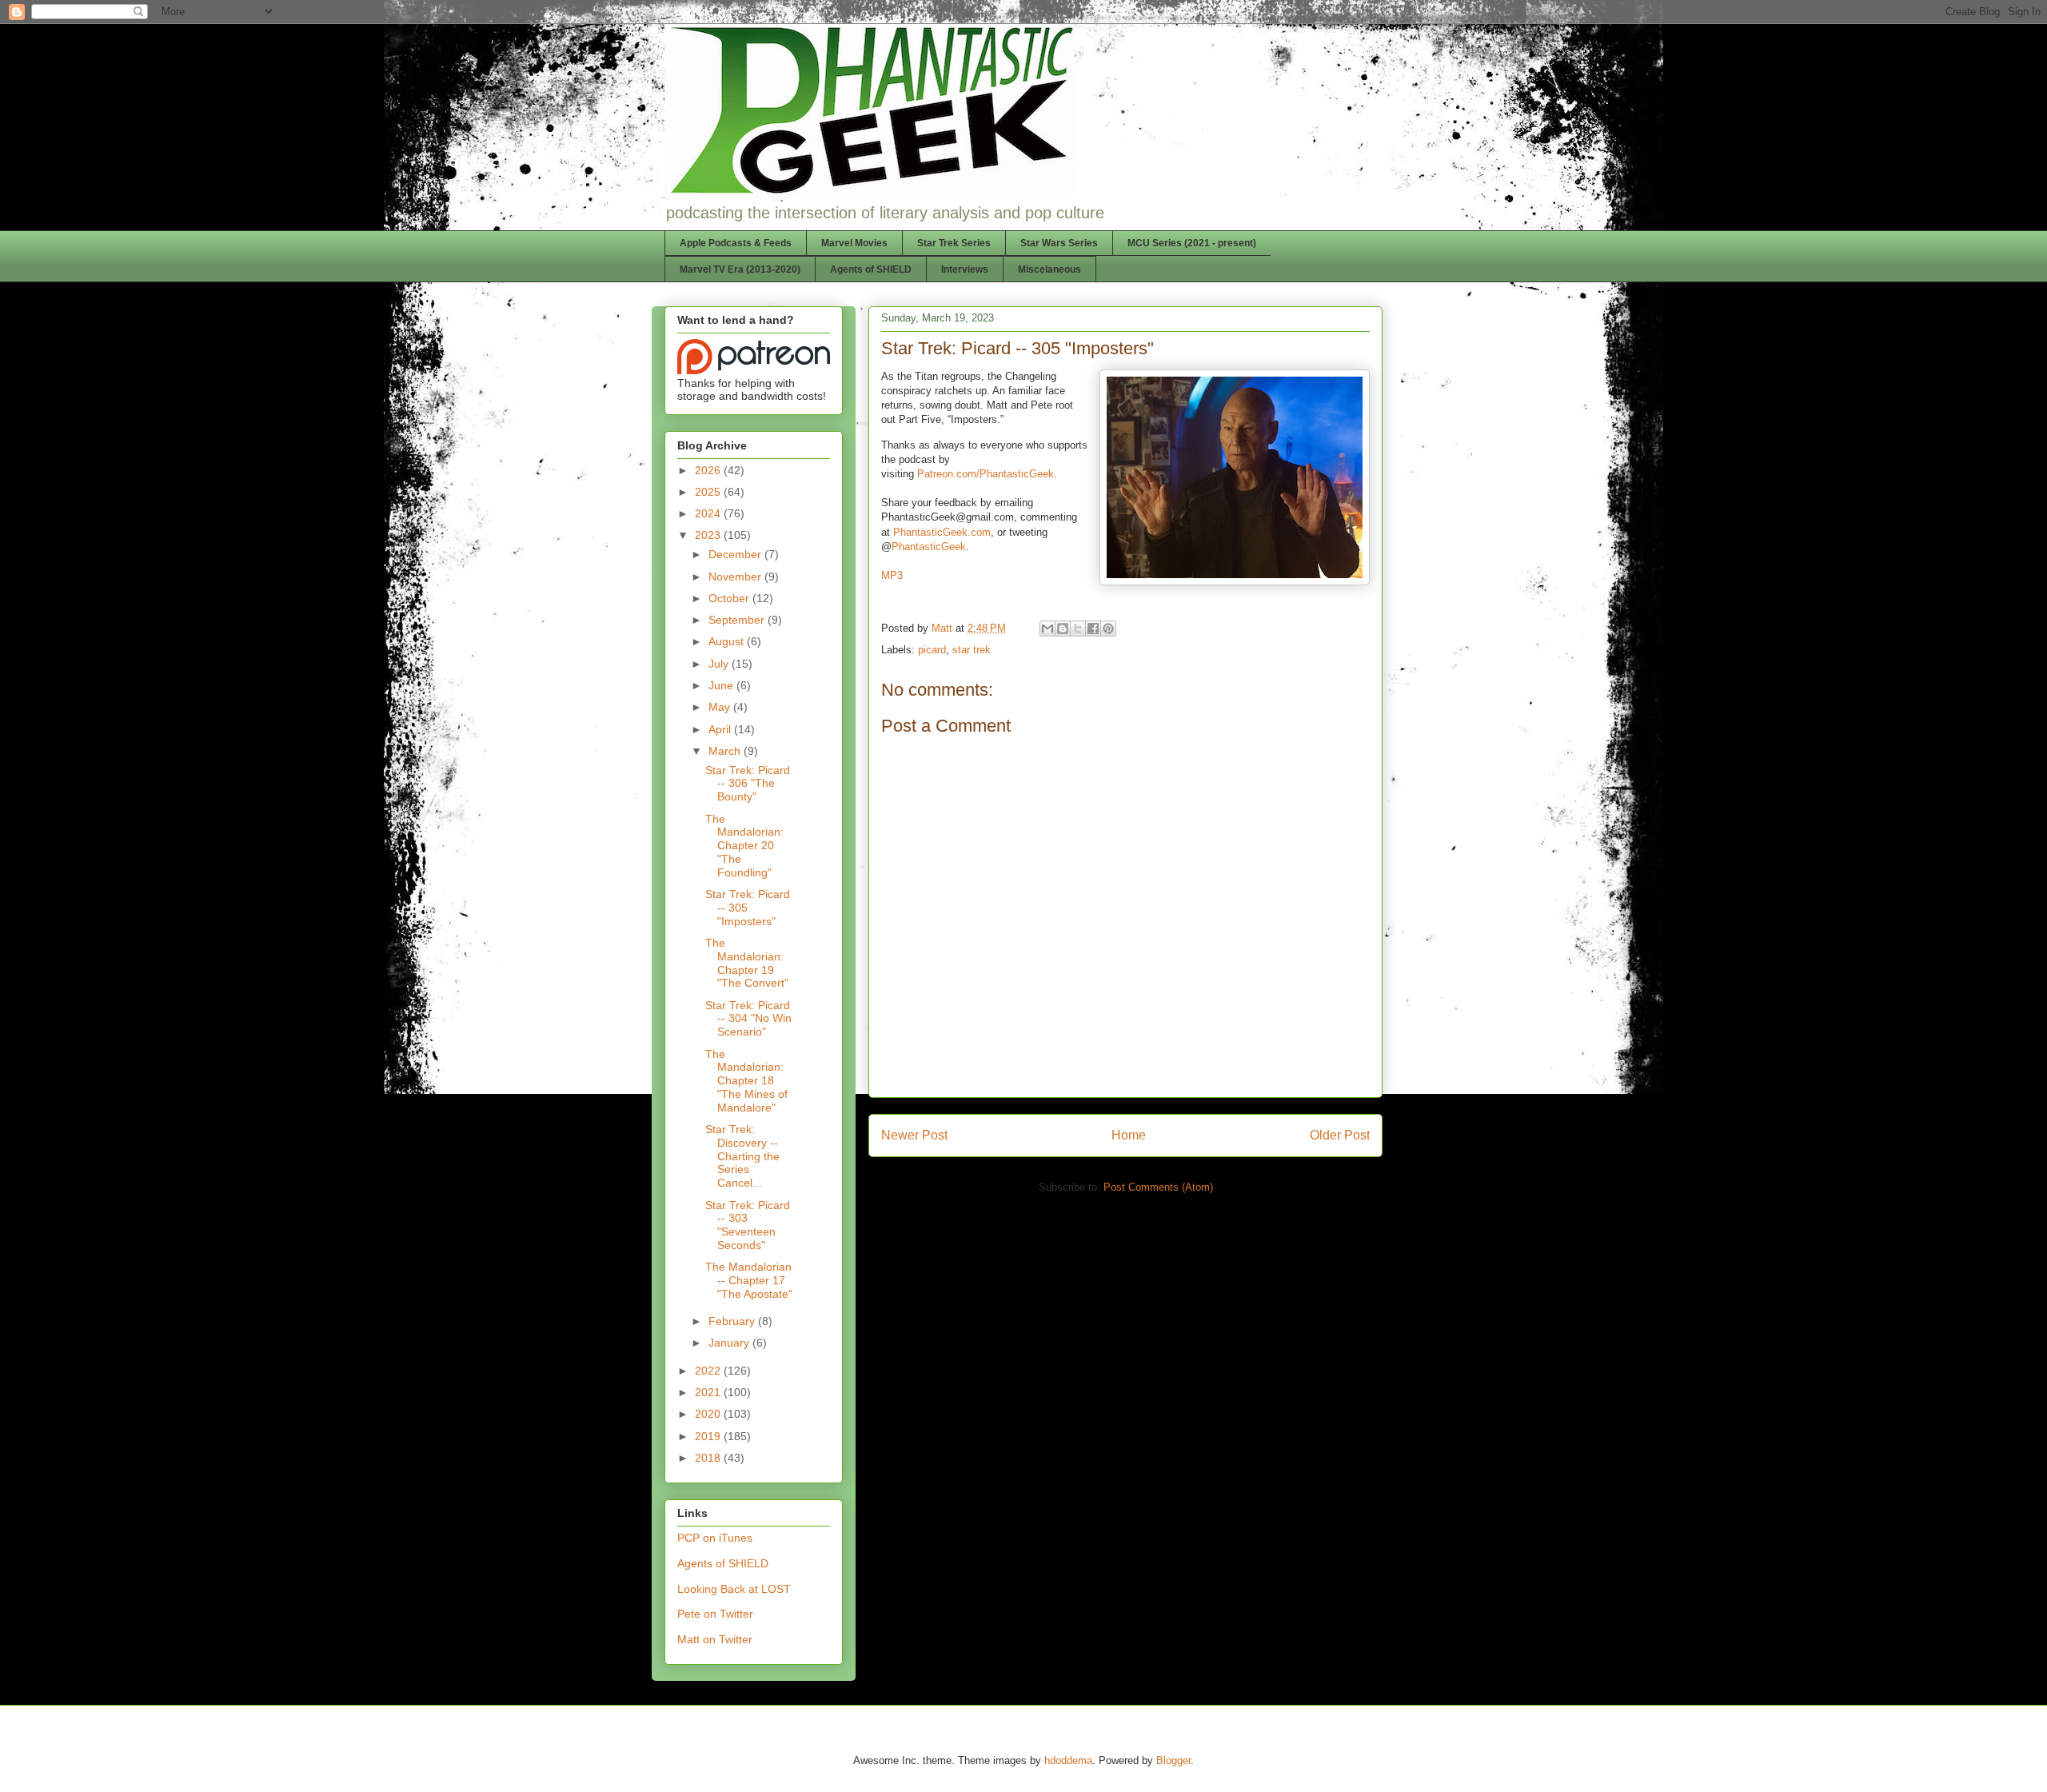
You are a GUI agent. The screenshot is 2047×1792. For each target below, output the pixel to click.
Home (1129, 1135)
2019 (709, 1436)
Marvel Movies (854, 243)
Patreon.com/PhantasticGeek (986, 474)
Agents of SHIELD (871, 269)
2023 (709, 535)
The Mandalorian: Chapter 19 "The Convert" (747, 963)
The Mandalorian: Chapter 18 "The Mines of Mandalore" (746, 1081)
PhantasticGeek (929, 547)
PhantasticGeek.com (942, 532)
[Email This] (1047, 629)
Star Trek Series (954, 243)
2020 (709, 1414)
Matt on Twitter (715, 1639)
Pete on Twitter (715, 1614)
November (736, 577)
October (730, 598)
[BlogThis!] (1063, 629)
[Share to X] (1078, 629)
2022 (709, 1371)
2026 (709, 470)
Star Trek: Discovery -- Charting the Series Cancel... (742, 1156)
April (721, 729)
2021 (709, 1392)
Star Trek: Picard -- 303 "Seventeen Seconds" (748, 1225)
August (728, 641)
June (722, 685)
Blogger (1173, 1760)
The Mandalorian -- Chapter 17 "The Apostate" (749, 1280)
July (720, 664)
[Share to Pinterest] (1108, 629)
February (733, 1321)
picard (932, 650)
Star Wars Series (1059, 243)
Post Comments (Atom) (1158, 1187)
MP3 (892, 575)
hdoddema (1068, 1760)
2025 (709, 492)
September (738, 620)
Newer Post (914, 1135)
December (736, 554)
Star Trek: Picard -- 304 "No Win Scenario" (748, 1019)
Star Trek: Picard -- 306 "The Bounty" (748, 784)
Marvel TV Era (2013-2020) (740, 269)
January (730, 1343)
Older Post (1340, 1135)
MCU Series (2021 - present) (1192, 243)
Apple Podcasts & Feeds (736, 243)
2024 (709, 513)
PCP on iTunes (715, 1538)
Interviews (965, 269)
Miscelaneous (1049, 269)
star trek (972, 650)
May (721, 707)
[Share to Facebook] (1093, 629)
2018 (709, 1458)
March (726, 751)
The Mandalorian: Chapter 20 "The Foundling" (744, 846)
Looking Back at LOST (734, 1589)
